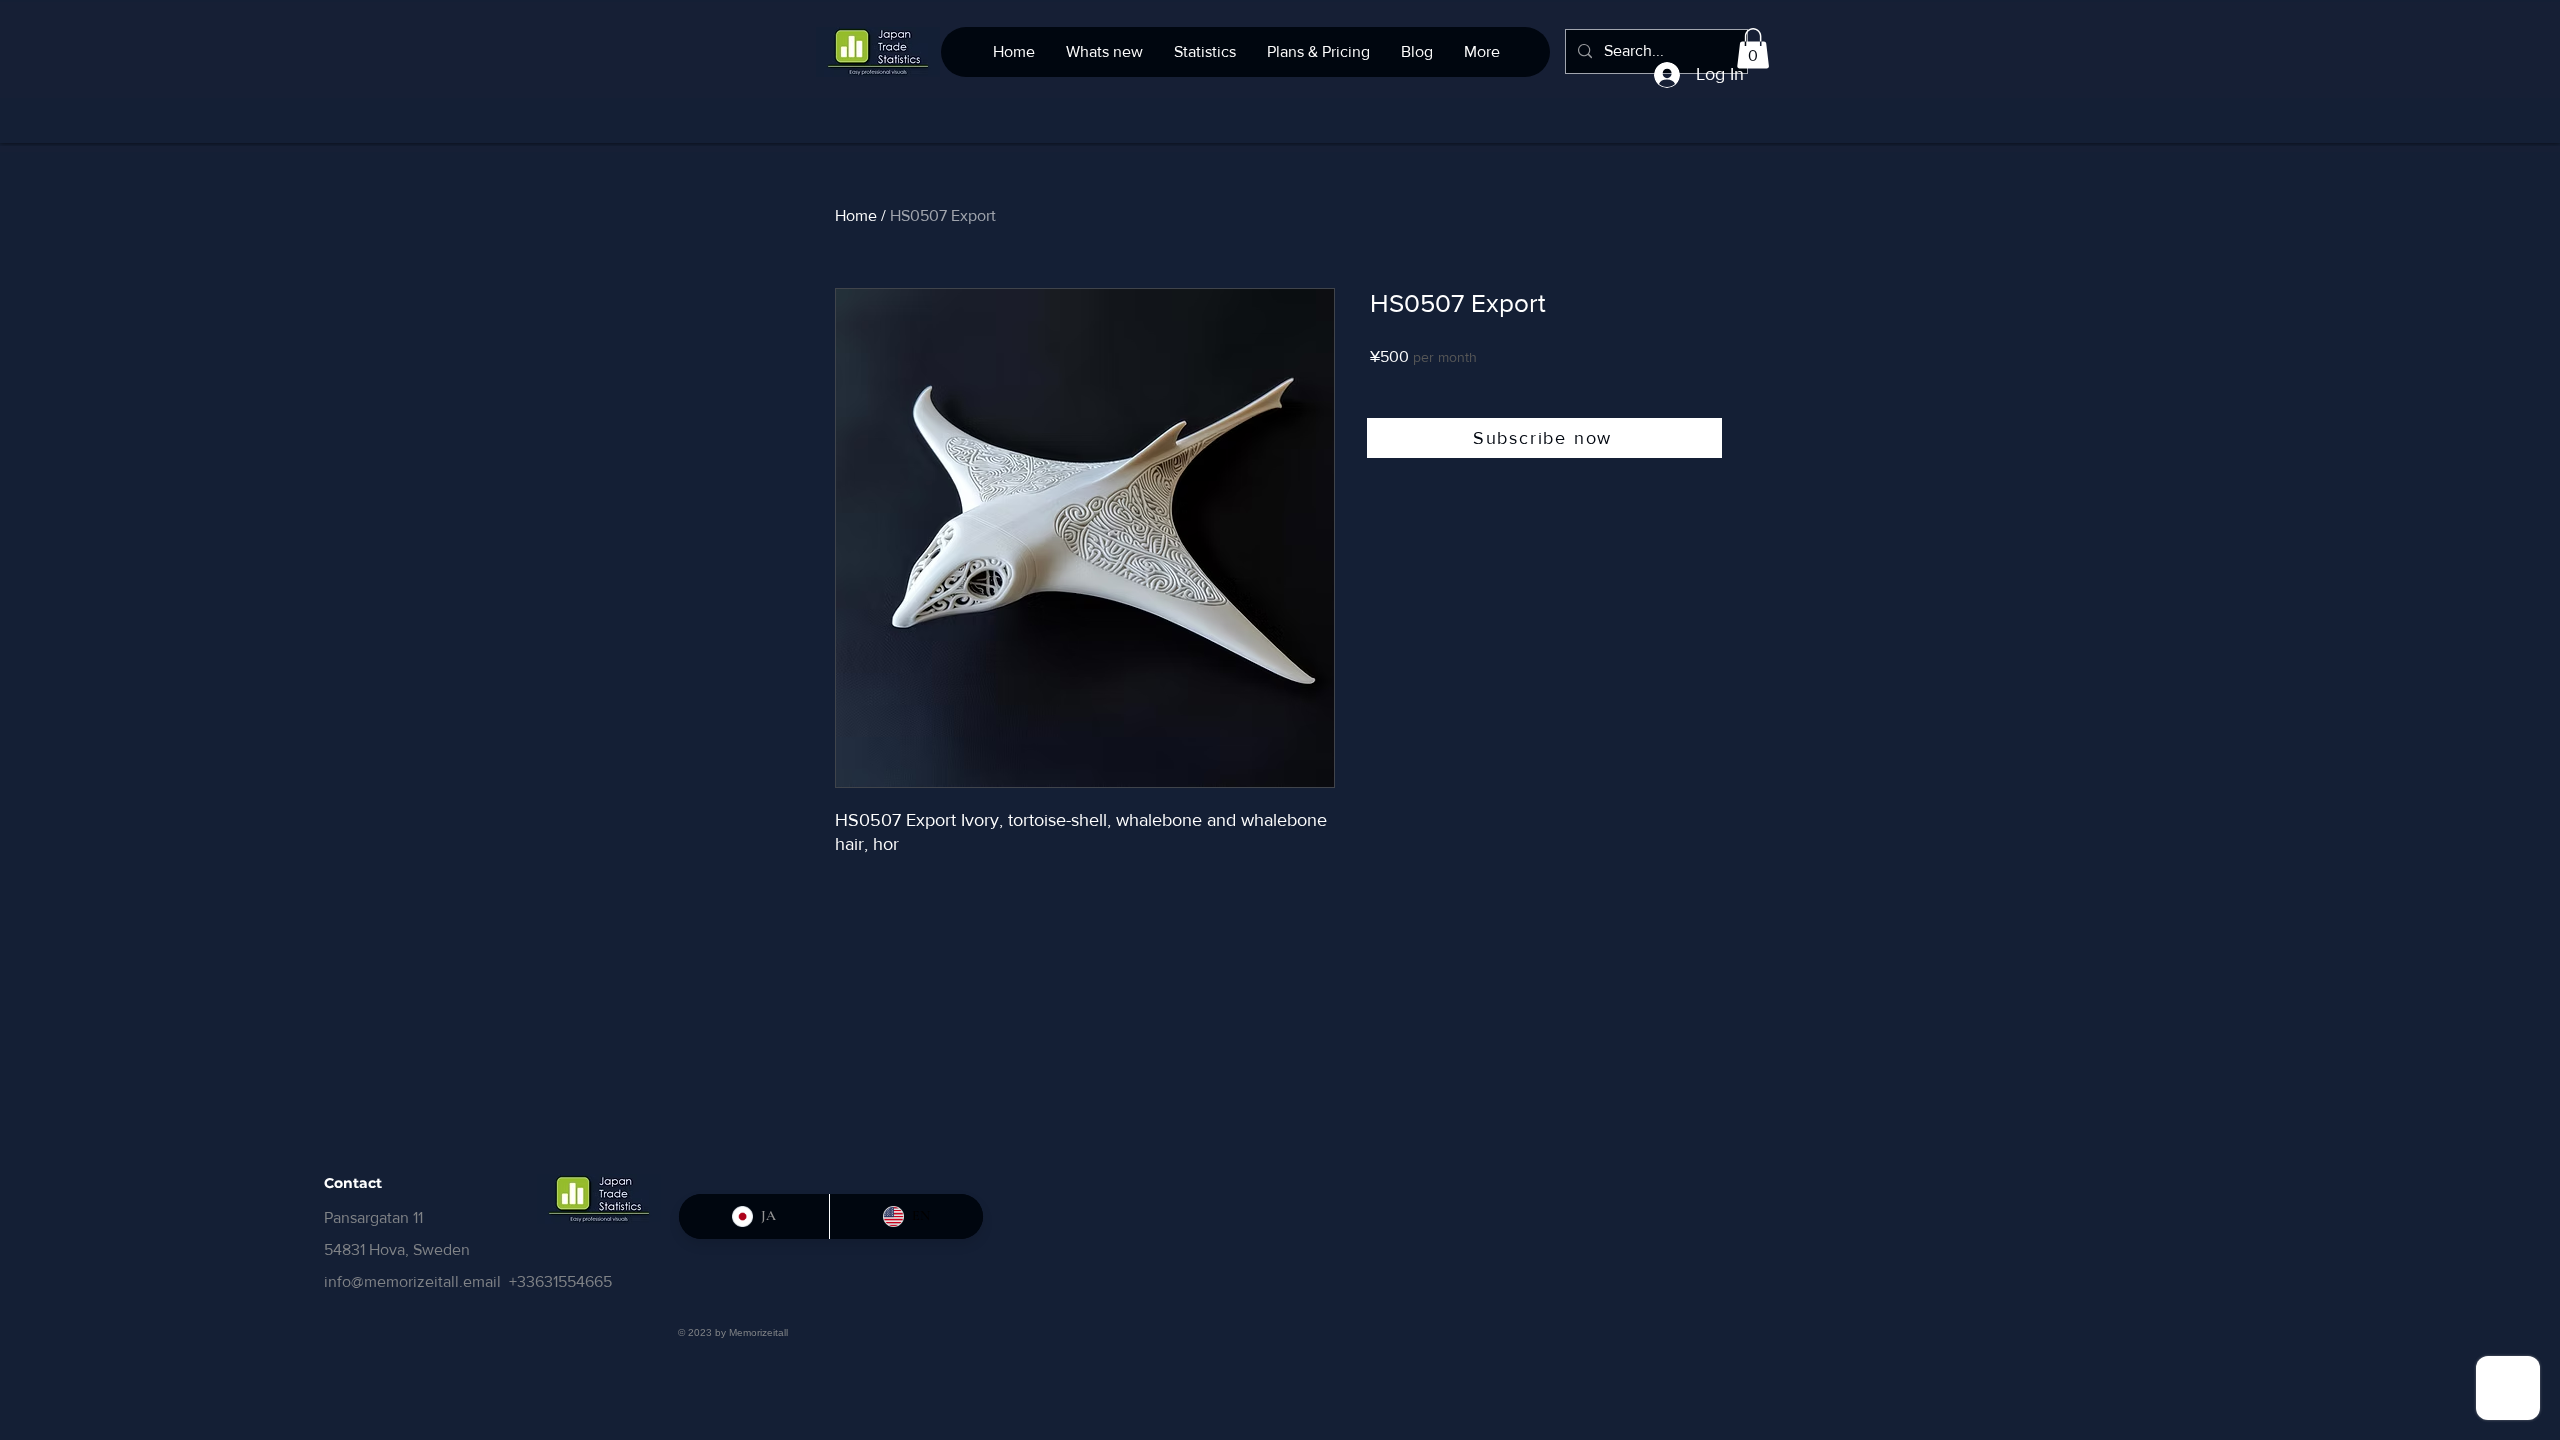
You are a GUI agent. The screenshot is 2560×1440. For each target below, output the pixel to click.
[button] (1753, 48)
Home (856, 215)
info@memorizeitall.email (412, 1281)
